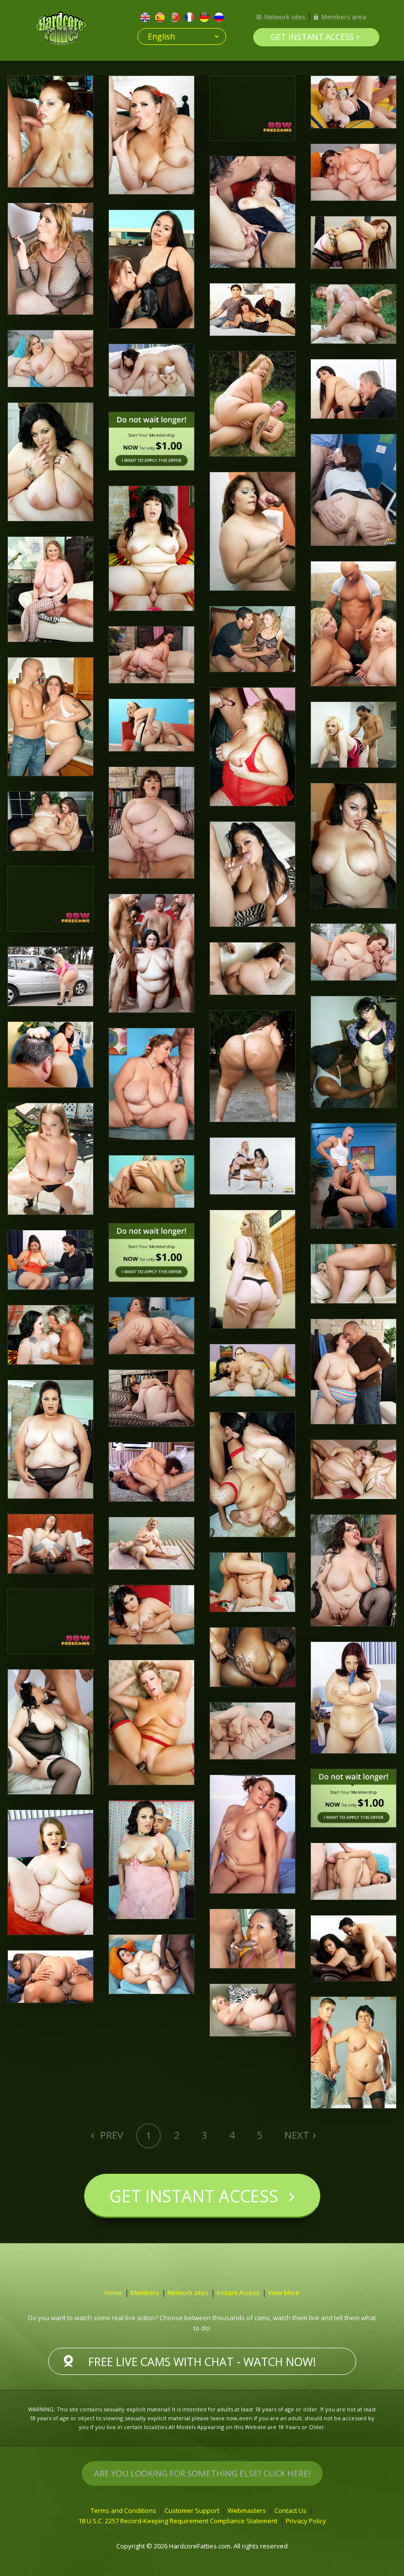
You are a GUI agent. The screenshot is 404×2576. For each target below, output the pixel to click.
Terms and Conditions (123, 2510)
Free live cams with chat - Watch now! (202, 2362)
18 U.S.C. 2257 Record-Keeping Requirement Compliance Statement (178, 2521)
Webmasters (247, 2510)
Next (297, 2135)
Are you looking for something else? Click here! (202, 2473)
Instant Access (238, 2293)
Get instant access (312, 37)
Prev (110, 2135)
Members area (344, 17)
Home (113, 2293)
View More (284, 2293)
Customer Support (192, 2510)
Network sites (285, 17)
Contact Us (290, 2510)
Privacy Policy (306, 2521)
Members (145, 2293)
